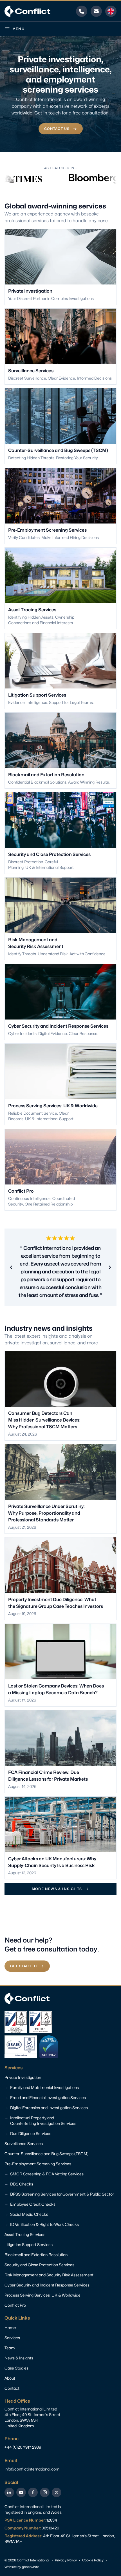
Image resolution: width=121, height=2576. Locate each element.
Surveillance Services (24, 2144)
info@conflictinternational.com (32, 2469)
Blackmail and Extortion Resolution (36, 2255)
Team (10, 2348)
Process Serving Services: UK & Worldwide (42, 2295)
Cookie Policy (93, 2560)
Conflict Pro (15, 2305)
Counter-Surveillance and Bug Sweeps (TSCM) (47, 2154)
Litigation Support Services (29, 2245)
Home (10, 2328)
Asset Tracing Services (25, 2234)
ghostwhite (30, 2567)
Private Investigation (23, 2077)
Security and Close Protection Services (39, 2265)
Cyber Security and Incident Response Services (47, 2285)
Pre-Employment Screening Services (38, 2164)
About (10, 2378)
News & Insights (19, 2358)
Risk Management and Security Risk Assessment (49, 2275)
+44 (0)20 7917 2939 (23, 2447)
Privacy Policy (66, 2560)
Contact (12, 2388)
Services (12, 2338)
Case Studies (16, 2368)
